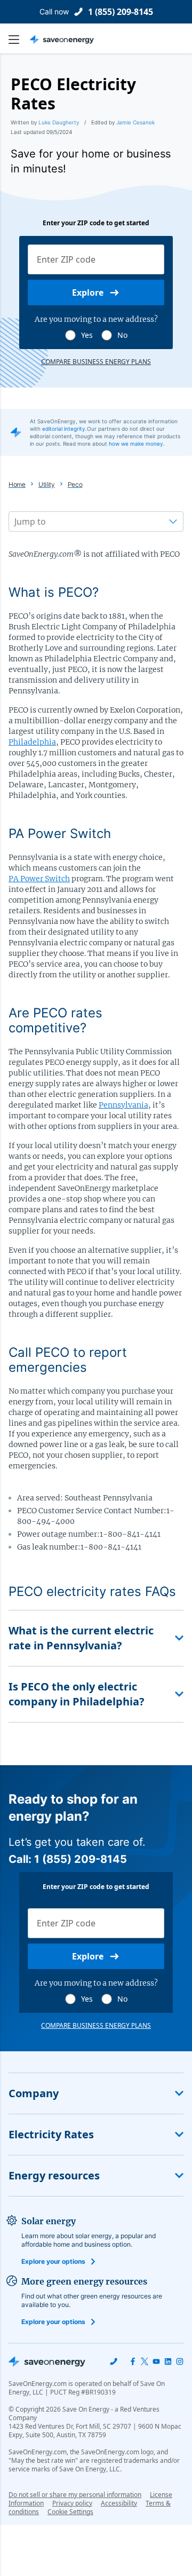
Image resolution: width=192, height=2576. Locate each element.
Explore (88, 293)
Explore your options (53, 2261)
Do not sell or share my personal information (75, 2495)
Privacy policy (72, 2503)
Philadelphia (32, 742)
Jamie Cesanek (135, 122)
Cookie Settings (70, 2512)
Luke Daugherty (59, 122)
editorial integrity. (65, 429)
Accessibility (119, 2503)
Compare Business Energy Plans (96, 362)
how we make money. (137, 444)
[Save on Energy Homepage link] (62, 39)
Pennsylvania (123, 1105)
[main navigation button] (19, 39)
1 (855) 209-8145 (121, 12)
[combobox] (15, 521)
